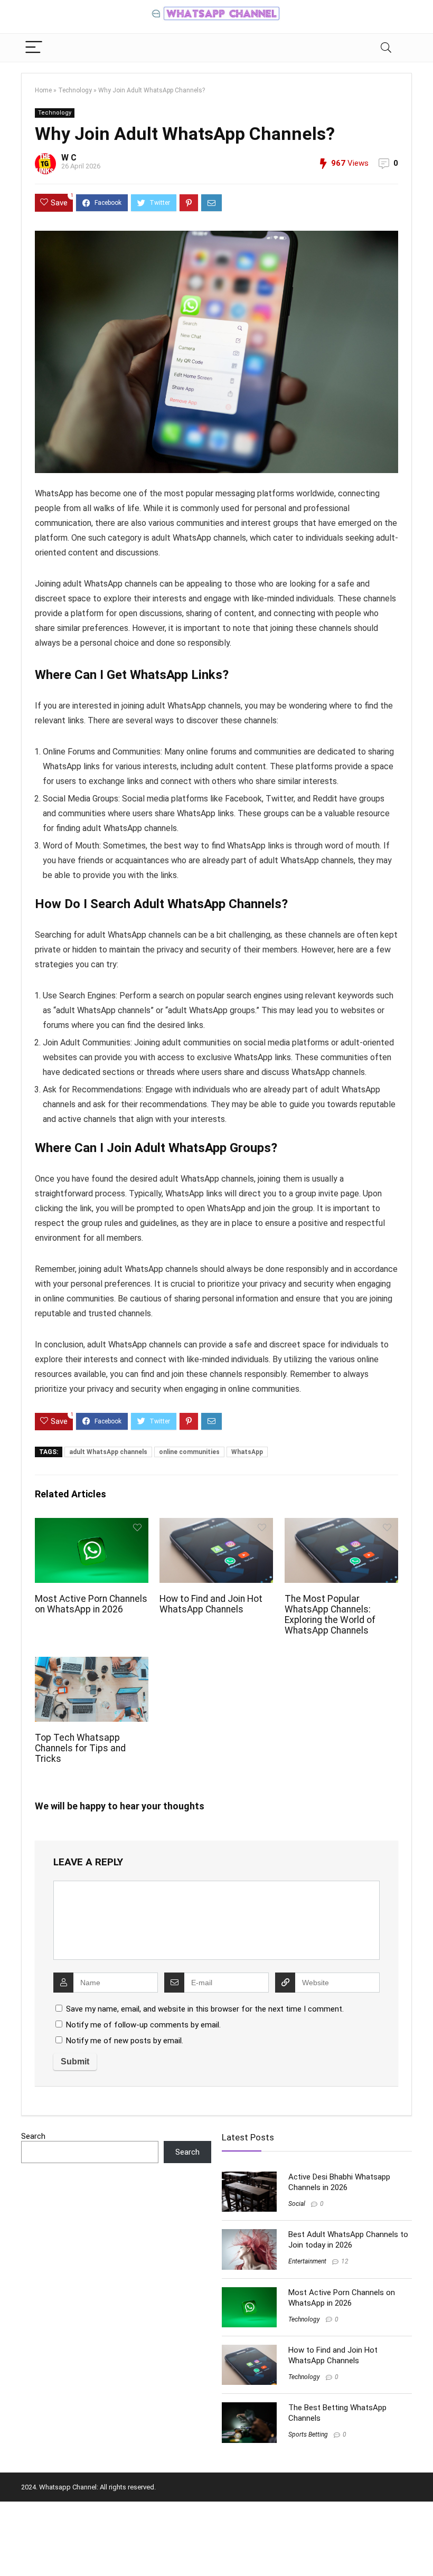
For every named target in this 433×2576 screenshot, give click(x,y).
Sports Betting (308, 2435)
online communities (189, 1452)
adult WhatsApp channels (108, 1452)
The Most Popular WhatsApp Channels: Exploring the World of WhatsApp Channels (330, 1615)
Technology (75, 90)
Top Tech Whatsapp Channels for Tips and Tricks (80, 1748)
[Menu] (34, 48)
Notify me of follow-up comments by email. (143, 2025)
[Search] (386, 48)
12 (345, 2261)
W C (69, 158)
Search (33, 2136)
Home (43, 90)
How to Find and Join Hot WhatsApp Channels (211, 1604)
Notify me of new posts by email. (125, 2041)
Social (297, 2204)
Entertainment (307, 2261)
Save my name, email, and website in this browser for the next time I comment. (205, 2009)
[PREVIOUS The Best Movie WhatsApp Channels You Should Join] (11, 2550)
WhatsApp (247, 1452)
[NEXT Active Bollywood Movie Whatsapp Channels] (422, 2550)
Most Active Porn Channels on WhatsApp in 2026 (91, 1604)
